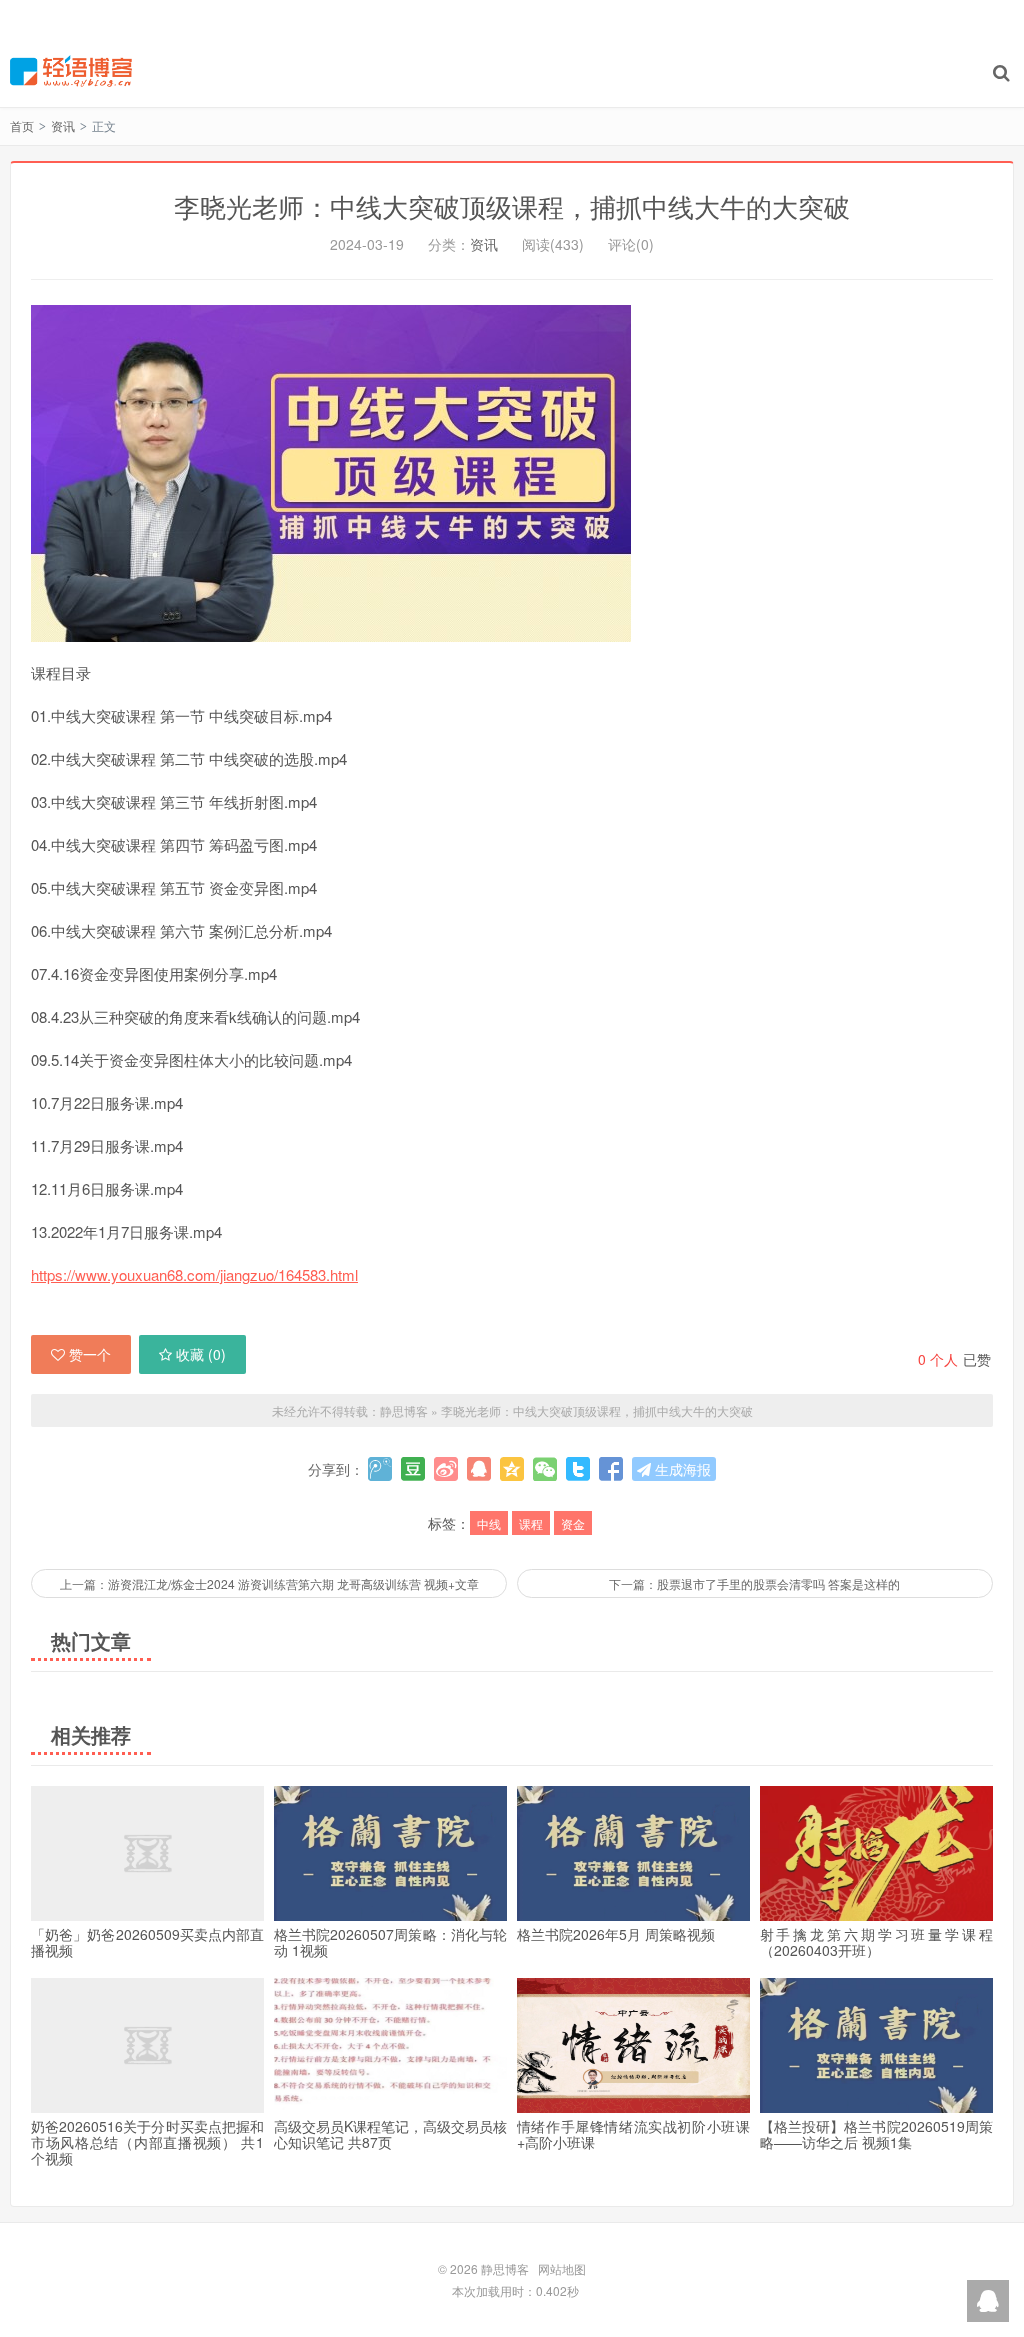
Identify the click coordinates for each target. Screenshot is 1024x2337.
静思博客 (71, 71)
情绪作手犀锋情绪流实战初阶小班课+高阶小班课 (633, 2134)
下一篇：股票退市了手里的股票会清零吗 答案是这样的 (754, 1583)
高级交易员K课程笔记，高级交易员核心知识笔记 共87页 (390, 2134)
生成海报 (681, 1469)
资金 (573, 1523)
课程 (531, 1523)
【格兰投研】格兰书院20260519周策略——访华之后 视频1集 (876, 2134)
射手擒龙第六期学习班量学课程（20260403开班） (876, 1942)
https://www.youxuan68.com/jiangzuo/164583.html (194, 1274)
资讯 (63, 125)
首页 (22, 125)
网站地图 (562, 2268)
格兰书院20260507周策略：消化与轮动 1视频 (390, 1942)
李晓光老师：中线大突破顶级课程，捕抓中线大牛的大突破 (512, 205)
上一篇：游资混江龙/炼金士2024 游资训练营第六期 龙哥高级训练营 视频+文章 (269, 1583)
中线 (489, 1523)
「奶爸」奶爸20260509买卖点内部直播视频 (147, 1942)
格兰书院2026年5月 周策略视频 (616, 1934)
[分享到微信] (545, 1469)
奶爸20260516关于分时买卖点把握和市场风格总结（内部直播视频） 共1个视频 (147, 2142)
